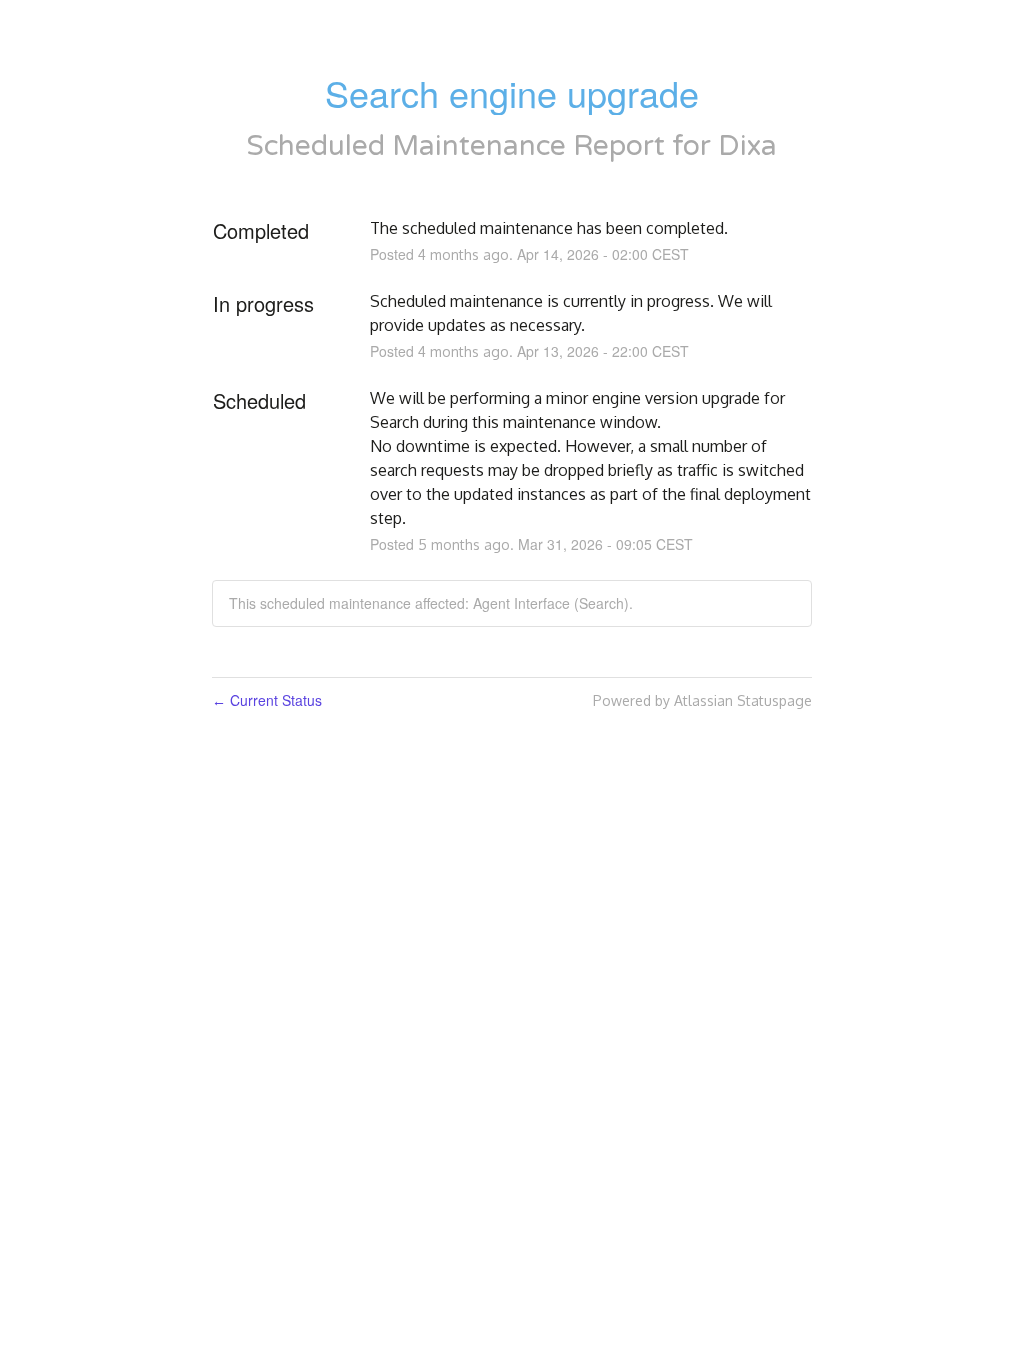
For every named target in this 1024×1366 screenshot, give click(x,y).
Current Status (267, 700)
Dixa (747, 146)
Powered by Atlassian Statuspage (702, 700)
